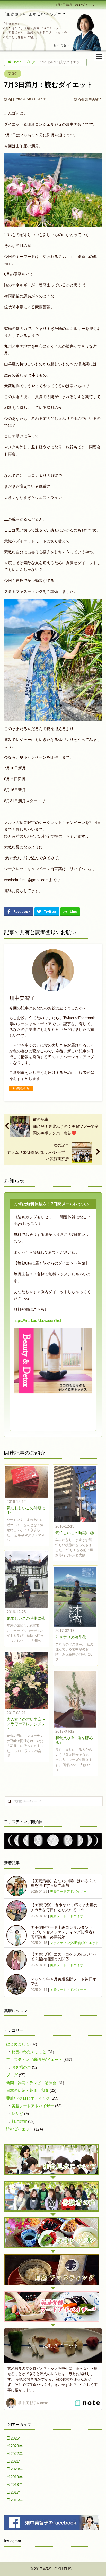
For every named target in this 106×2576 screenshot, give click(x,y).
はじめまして (18, 2044)
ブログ (13, 74)
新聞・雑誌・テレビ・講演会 (31, 2083)
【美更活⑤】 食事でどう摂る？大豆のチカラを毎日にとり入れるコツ (64, 1907)
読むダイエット (20, 2129)
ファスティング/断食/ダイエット (74, 1943)
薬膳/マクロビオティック (28, 2098)
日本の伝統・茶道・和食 (27, 2090)
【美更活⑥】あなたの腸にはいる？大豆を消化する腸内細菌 (63, 1883)
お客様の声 (21, 2067)
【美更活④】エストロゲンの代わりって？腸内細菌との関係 (63, 1957)
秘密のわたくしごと (29, 2052)
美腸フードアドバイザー (68, 1892)
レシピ (17, 2114)
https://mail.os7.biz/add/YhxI (37, 1320)
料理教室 (19, 2121)
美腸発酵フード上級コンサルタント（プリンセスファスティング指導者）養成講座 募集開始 (63, 1932)
